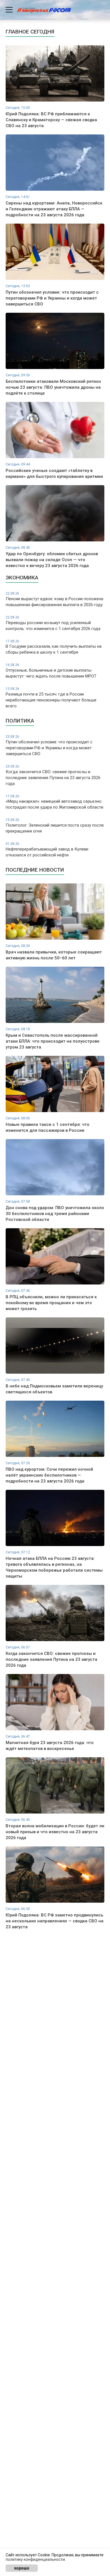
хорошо (22, 2568)
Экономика (22, 578)
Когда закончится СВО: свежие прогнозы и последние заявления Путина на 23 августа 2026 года (53, 775)
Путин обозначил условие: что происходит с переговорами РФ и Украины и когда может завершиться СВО (49, 745)
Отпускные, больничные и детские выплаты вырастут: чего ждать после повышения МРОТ (51, 671)
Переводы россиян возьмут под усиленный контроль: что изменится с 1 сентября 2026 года (53, 623)
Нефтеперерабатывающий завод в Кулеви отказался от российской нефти (47, 850)
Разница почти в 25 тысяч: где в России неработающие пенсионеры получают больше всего (51, 698)
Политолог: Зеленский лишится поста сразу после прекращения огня (55, 826)
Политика (20, 721)
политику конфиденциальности (35, 2559)
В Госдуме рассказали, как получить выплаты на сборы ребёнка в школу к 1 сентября (54, 647)
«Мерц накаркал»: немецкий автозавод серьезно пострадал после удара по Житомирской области (54, 802)
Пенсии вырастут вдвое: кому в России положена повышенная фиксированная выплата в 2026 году (54, 599)
